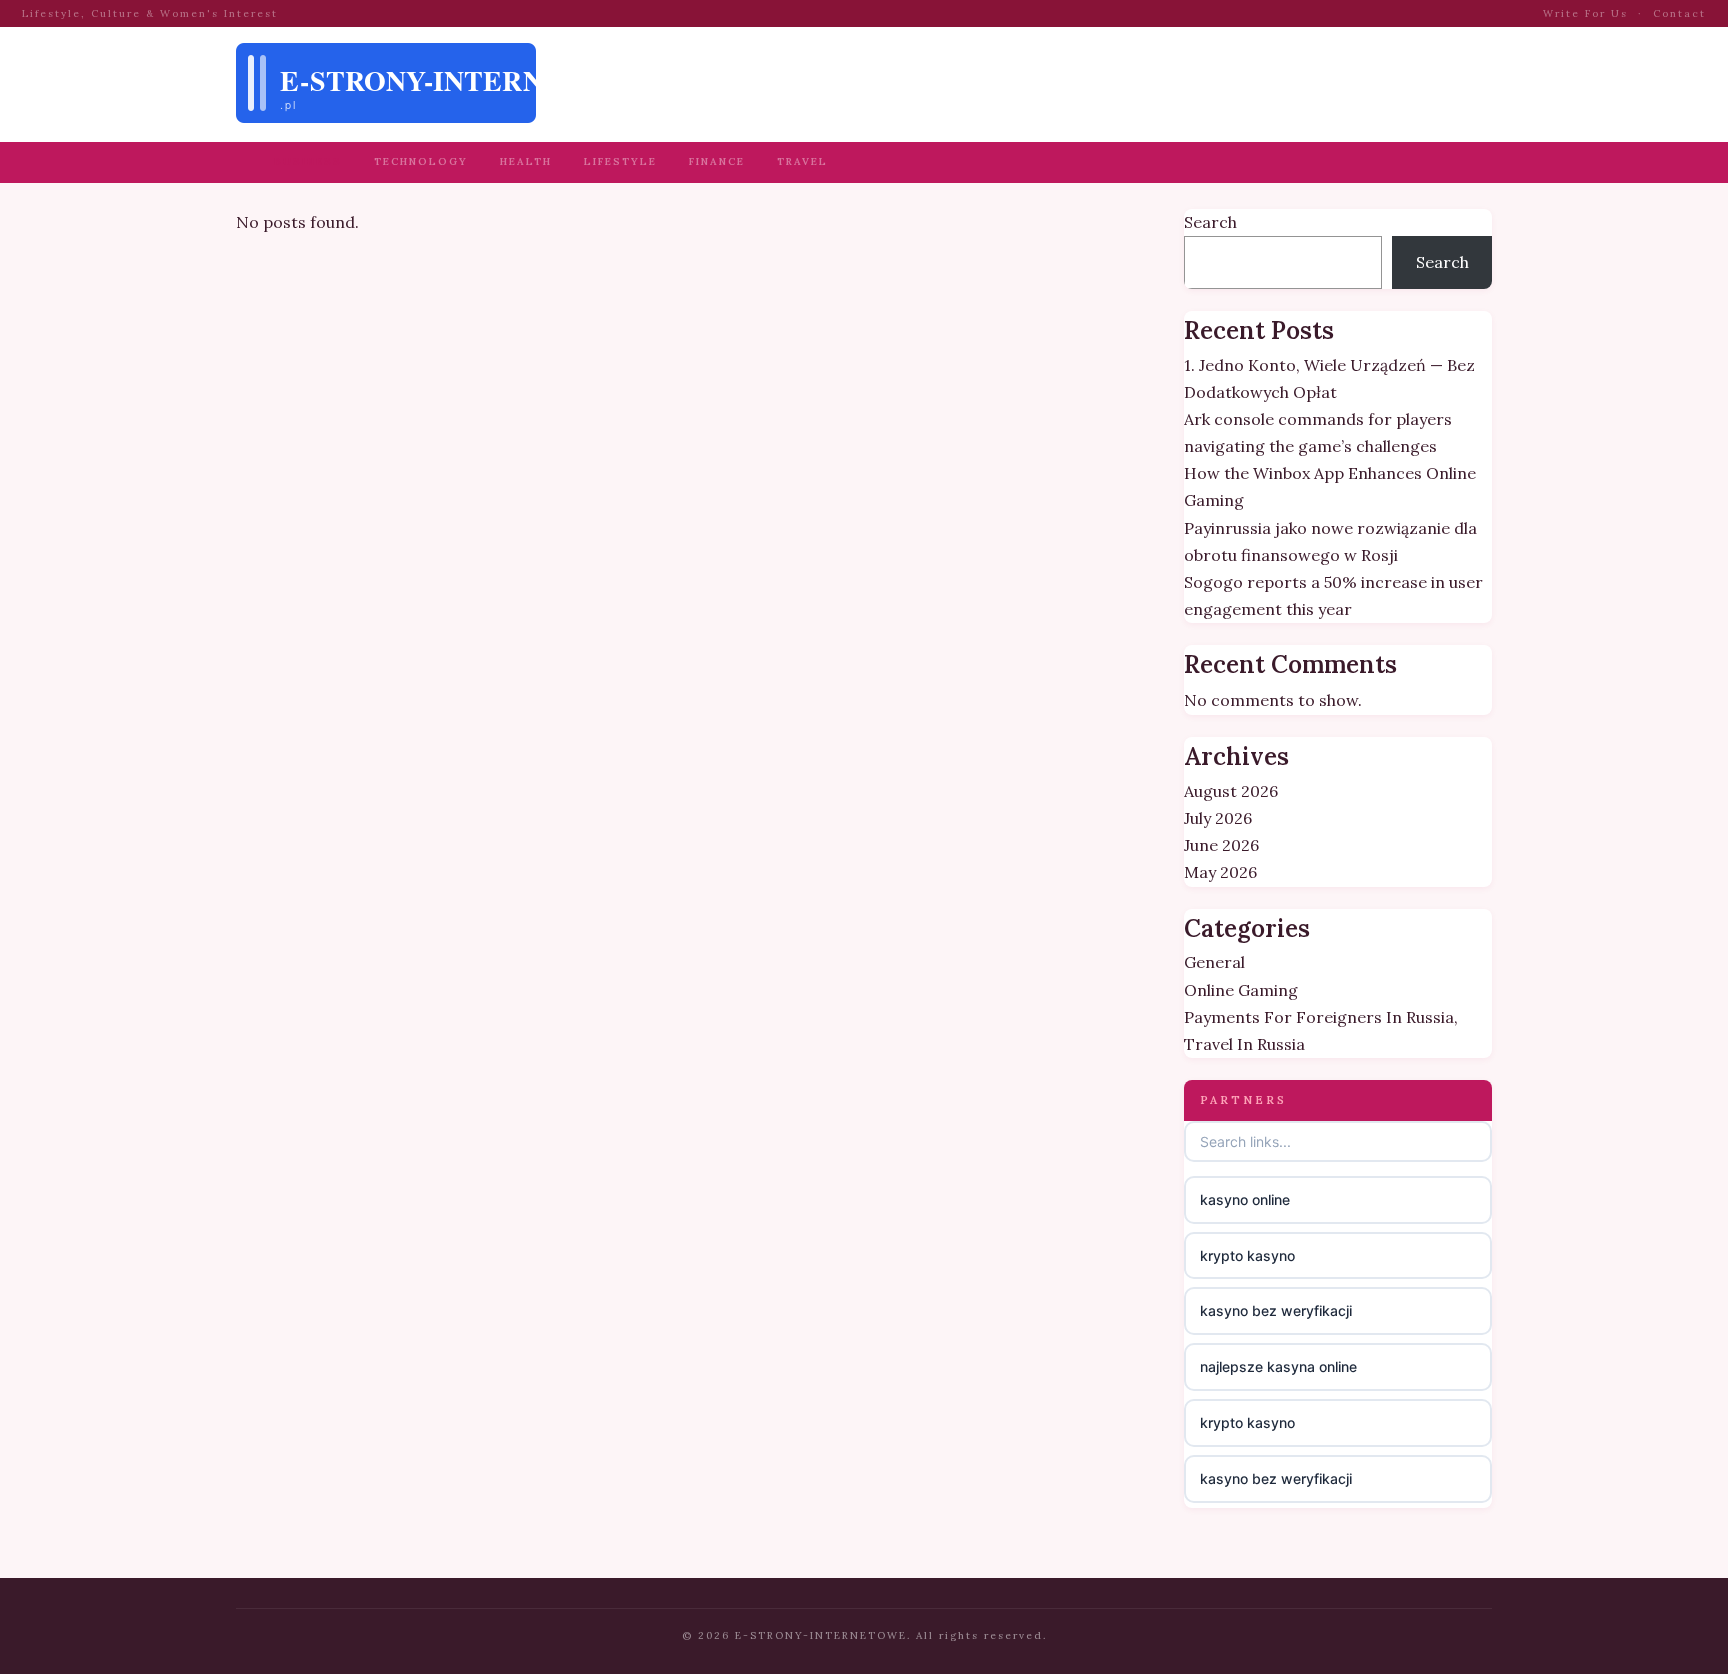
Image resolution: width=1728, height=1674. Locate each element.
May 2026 (1220, 872)
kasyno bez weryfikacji (1276, 1310)
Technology (421, 161)
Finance (717, 161)
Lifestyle (620, 161)
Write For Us (1585, 13)
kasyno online (1245, 1199)
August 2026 (1231, 791)
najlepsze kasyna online (1278, 1366)
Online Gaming (1241, 990)
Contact (1679, 13)
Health (526, 161)
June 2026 (1221, 845)
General (1214, 962)
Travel (802, 161)
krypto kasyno (1247, 1255)
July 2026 (1218, 818)
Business (308, 161)
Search (1210, 222)
